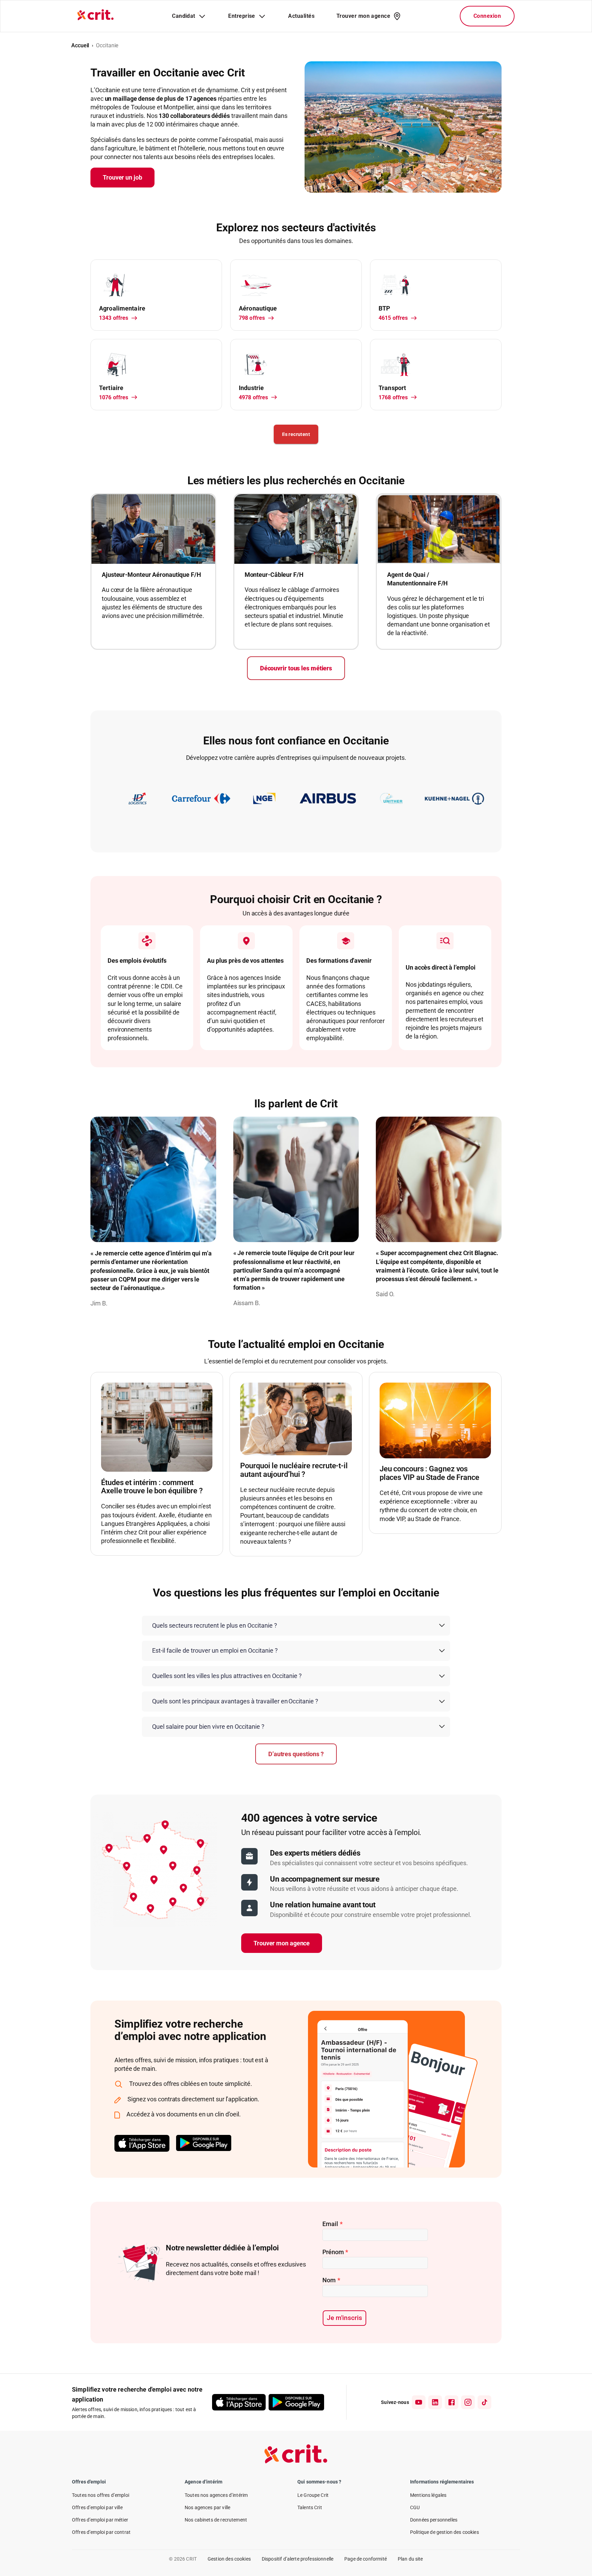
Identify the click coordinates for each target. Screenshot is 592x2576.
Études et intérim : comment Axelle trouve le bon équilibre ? (152, 1487)
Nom (331, 2280)
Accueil (80, 45)
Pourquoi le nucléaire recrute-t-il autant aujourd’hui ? (294, 1470)
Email (332, 2224)
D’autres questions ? (296, 1754)
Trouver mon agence (282, 1943)
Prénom (335, 2252)
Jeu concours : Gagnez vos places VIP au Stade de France (429, 1473)
